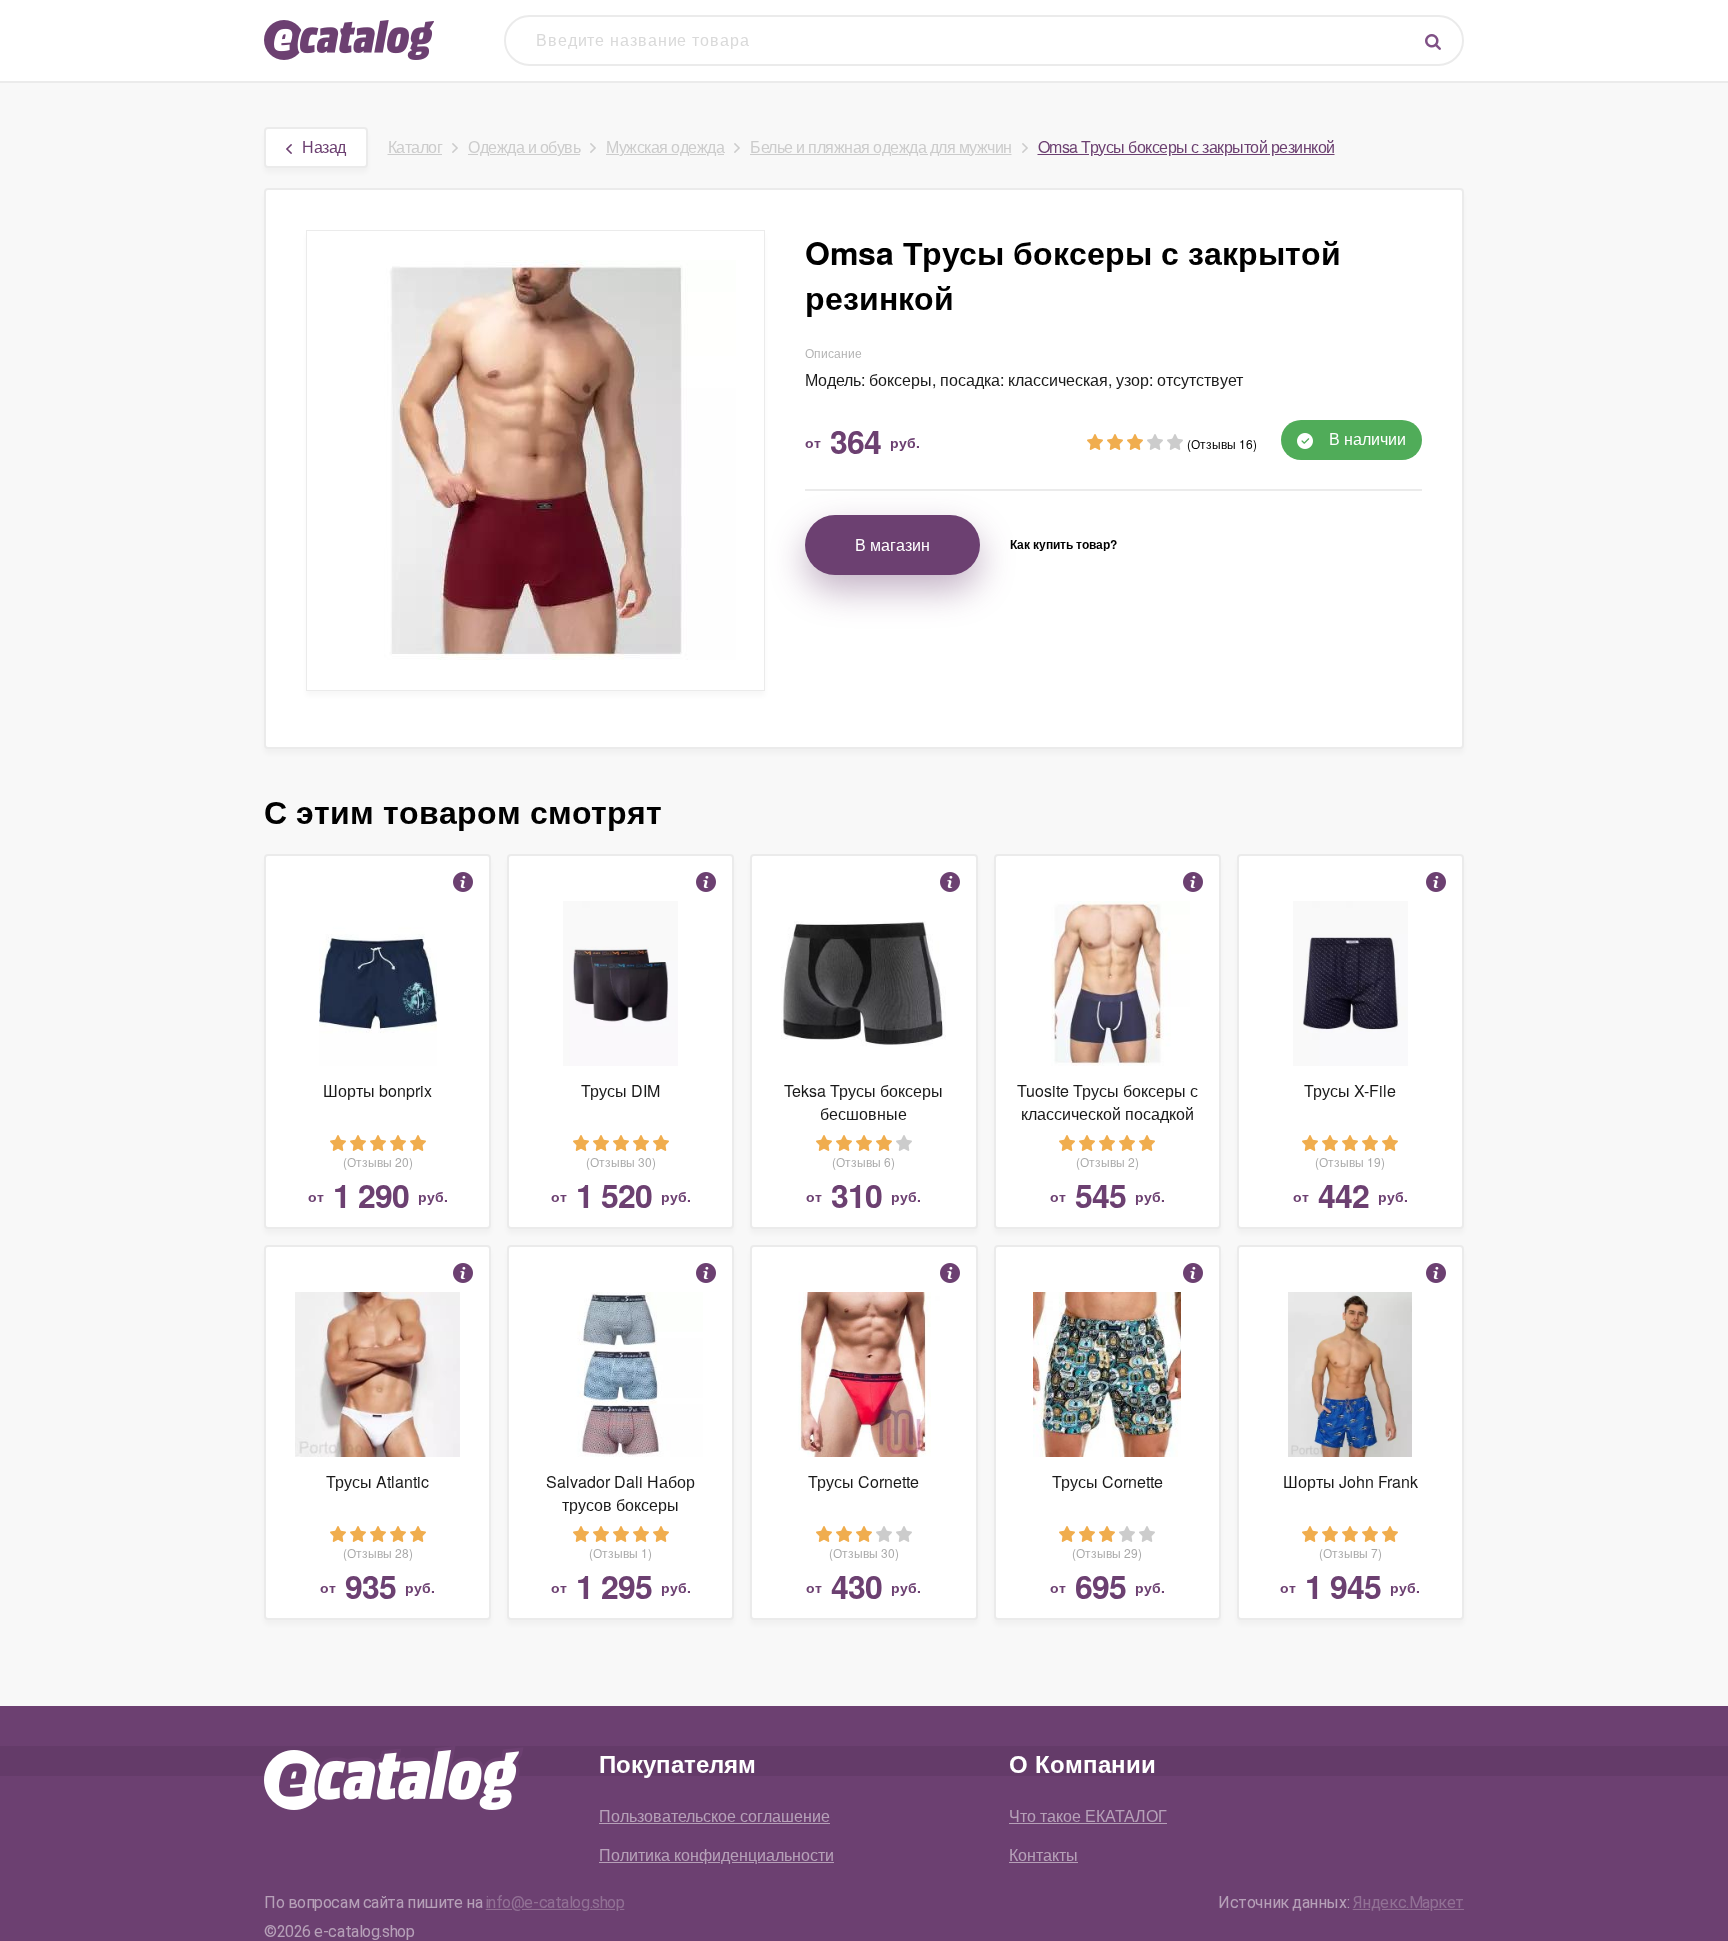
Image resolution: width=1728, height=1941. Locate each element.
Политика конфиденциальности (716, 1854)
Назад (324, 146)
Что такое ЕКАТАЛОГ (1088, 1815)
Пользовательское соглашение (714, 1815)
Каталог (415, 146)
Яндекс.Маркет (1408, 1902)
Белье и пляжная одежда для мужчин (881, 146)
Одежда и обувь (524, 146)
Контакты (1043, 1854)
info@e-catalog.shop (555, 1902)
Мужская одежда (665, 146)
